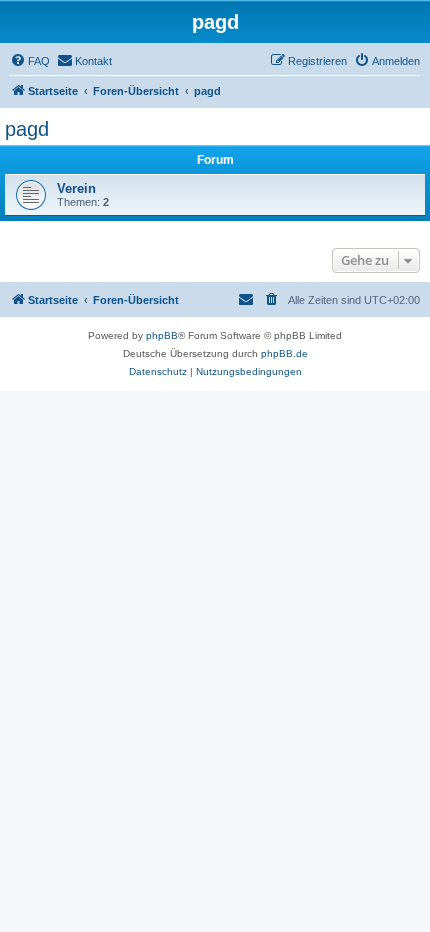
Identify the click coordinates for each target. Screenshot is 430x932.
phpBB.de (284, 353)
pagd (27, 129)
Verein (76, 188)
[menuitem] (30, 61)
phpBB (162, 335)
